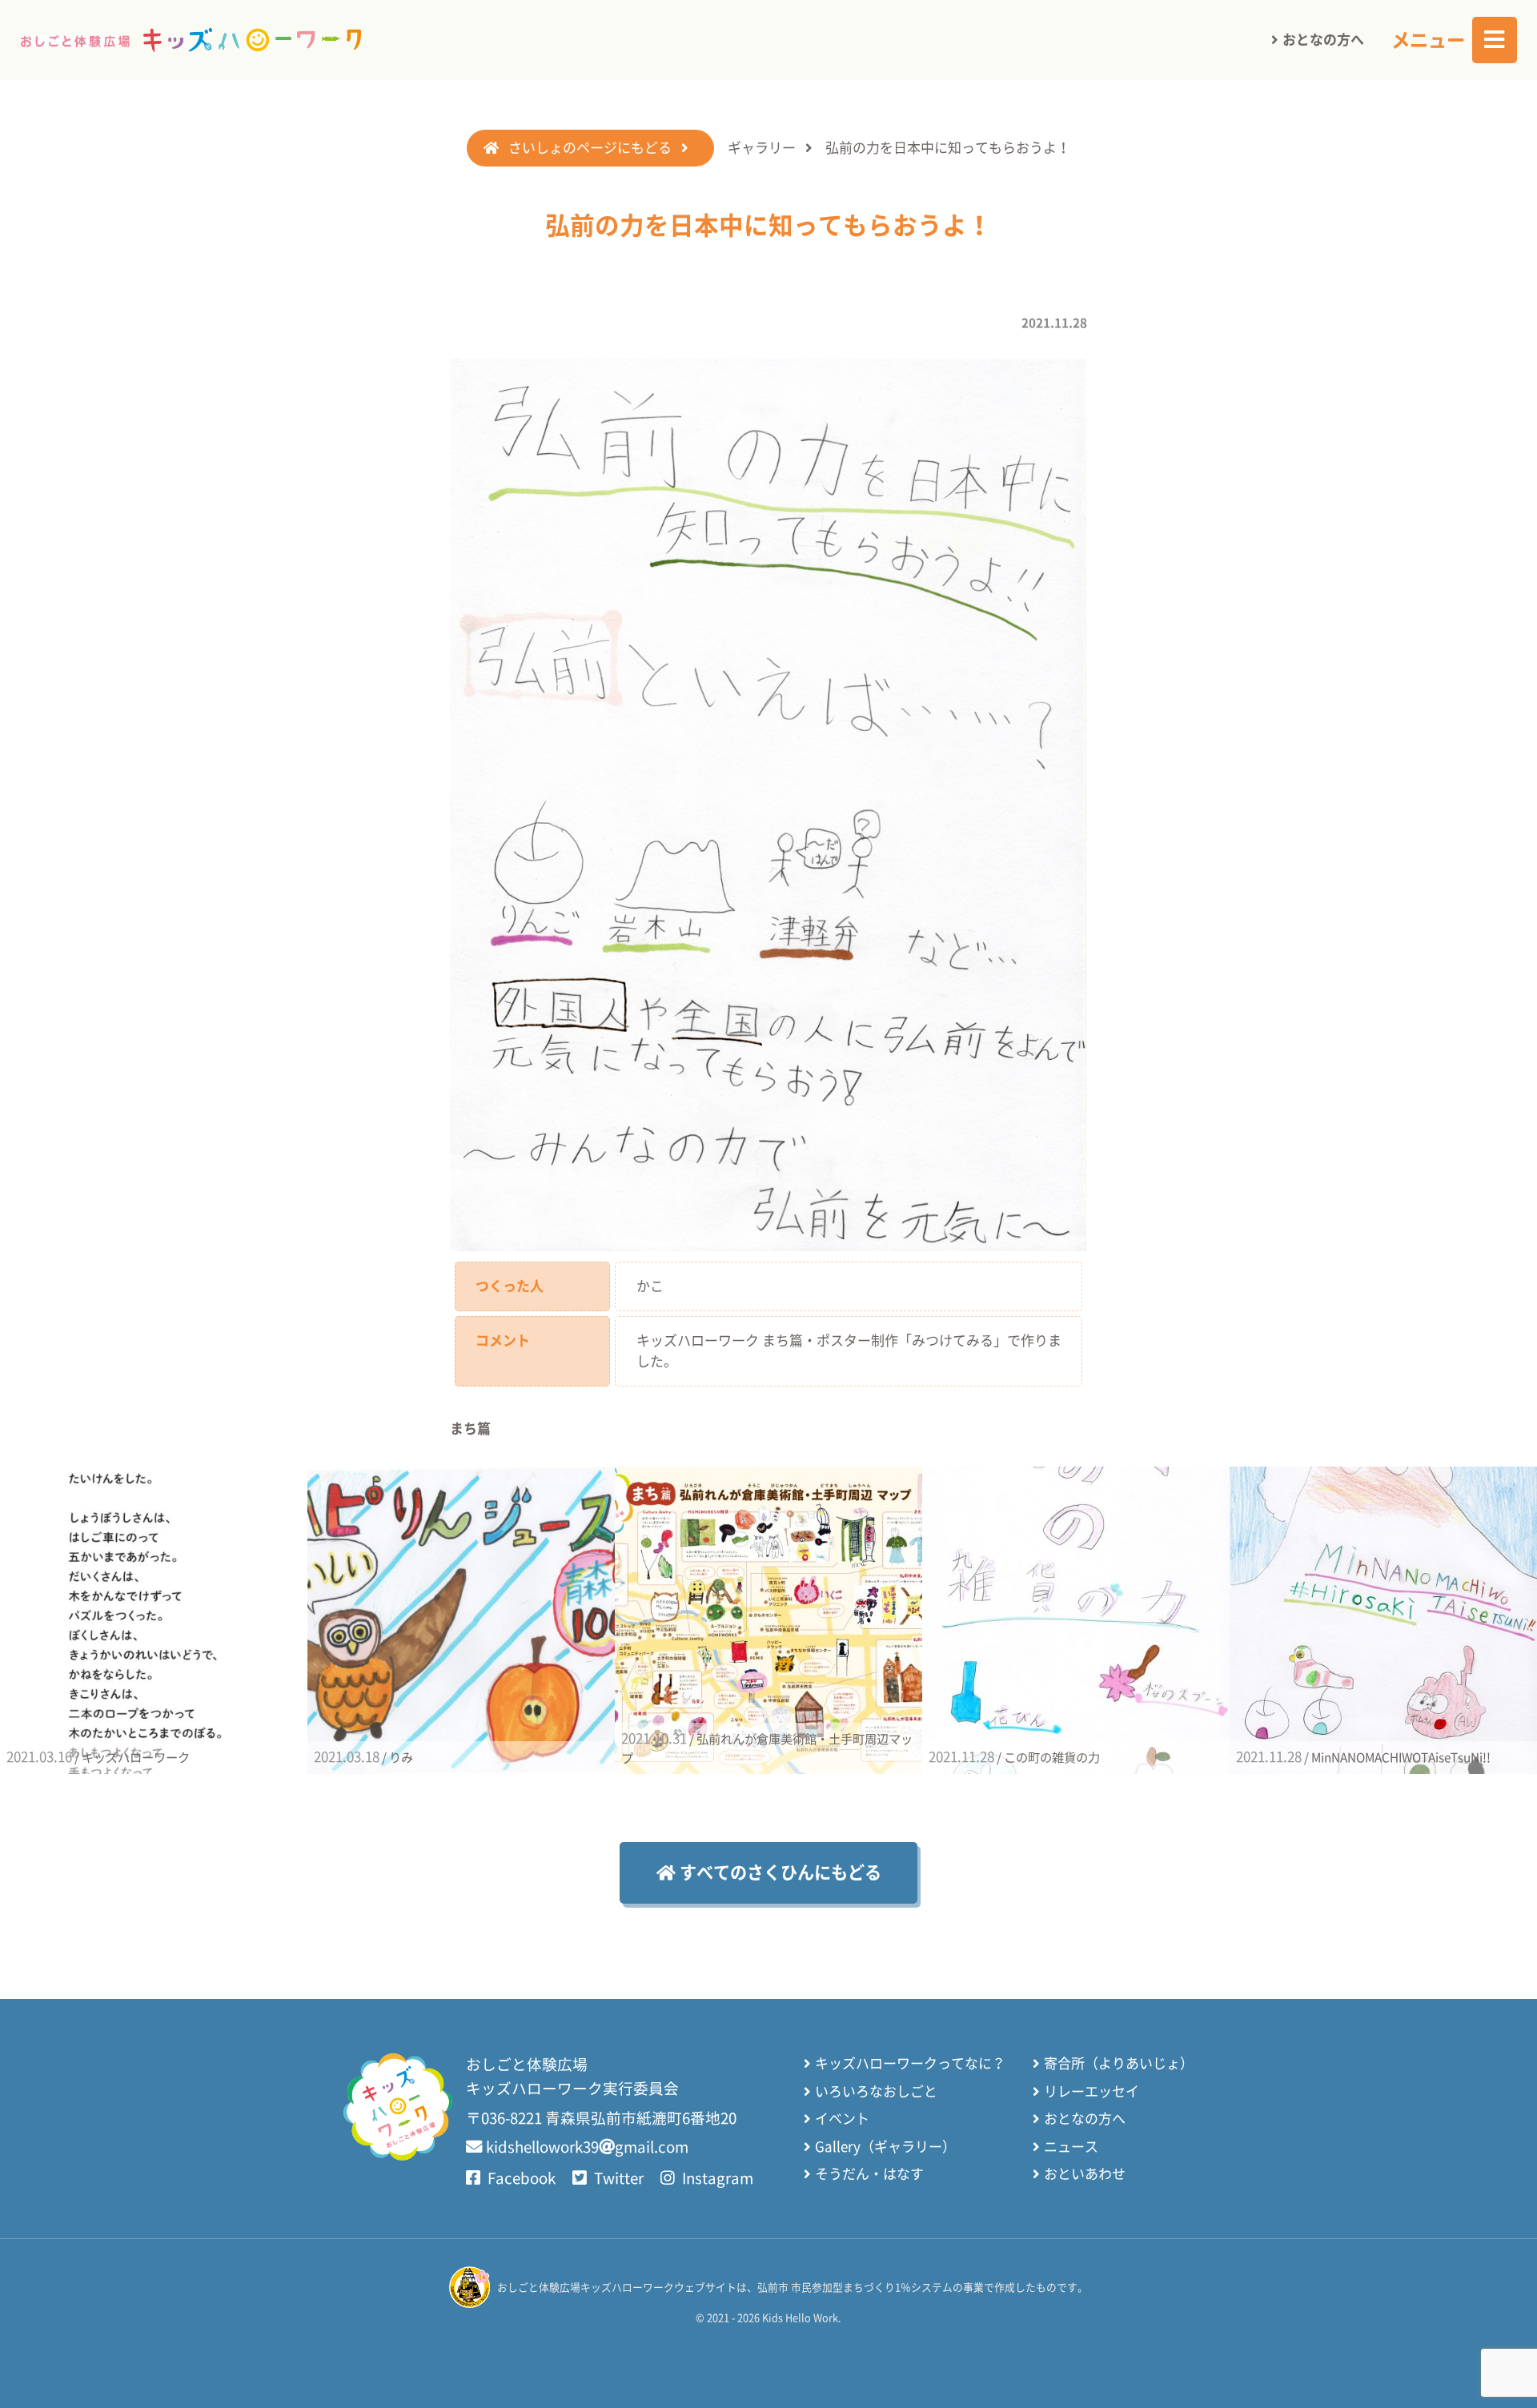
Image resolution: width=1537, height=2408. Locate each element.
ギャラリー (762, 148)
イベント (842, 2119)
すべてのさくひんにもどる (779, 1872)
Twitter (617, 2178)
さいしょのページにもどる (590, 148)
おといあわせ (1085, 2174)
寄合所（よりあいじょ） (1119, 2063)
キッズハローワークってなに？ (910, 2063)
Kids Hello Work (800, 2318)
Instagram (716, 2178)
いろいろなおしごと (876, 2091)
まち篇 (470, 1429)
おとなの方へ (1323, 40)
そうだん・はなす (869, 2174)
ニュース (1071, 2147)
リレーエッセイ (1092, 2091)
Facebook (520, 2178)
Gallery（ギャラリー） (885, 2147)
